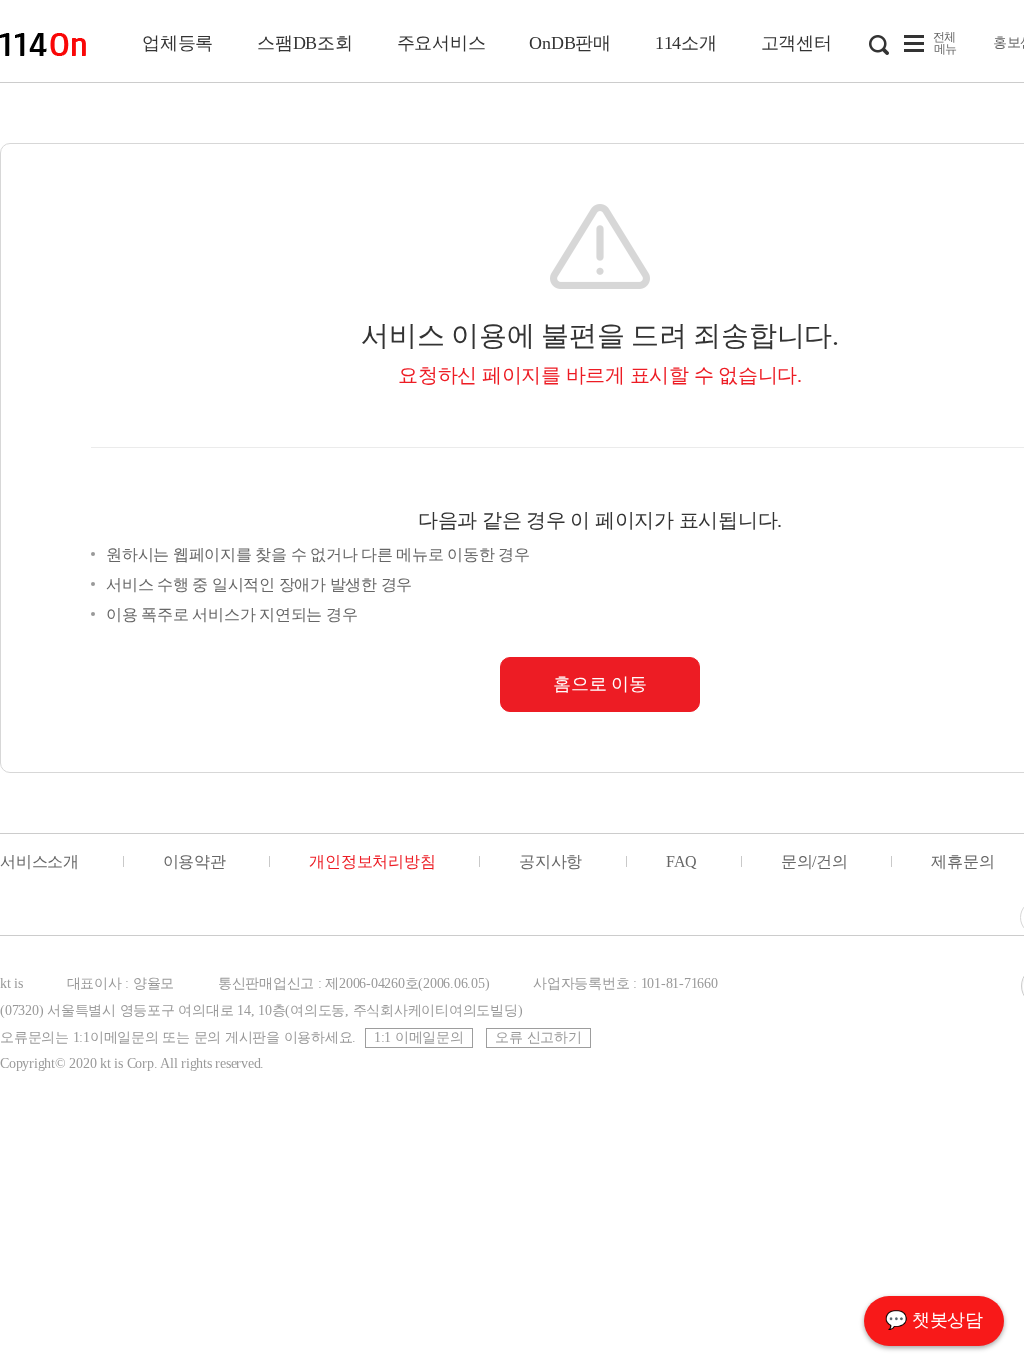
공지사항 (550, 861)
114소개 (686, 43)
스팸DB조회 (305, 43)
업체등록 (177, 43)
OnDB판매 (570, 43)
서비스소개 (39, 861)
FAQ (681, 861)
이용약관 (194, 861)
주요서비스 (441, 43)
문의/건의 (814, 861)
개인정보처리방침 (372, 861)
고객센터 (796, 43)
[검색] (879, 43)
